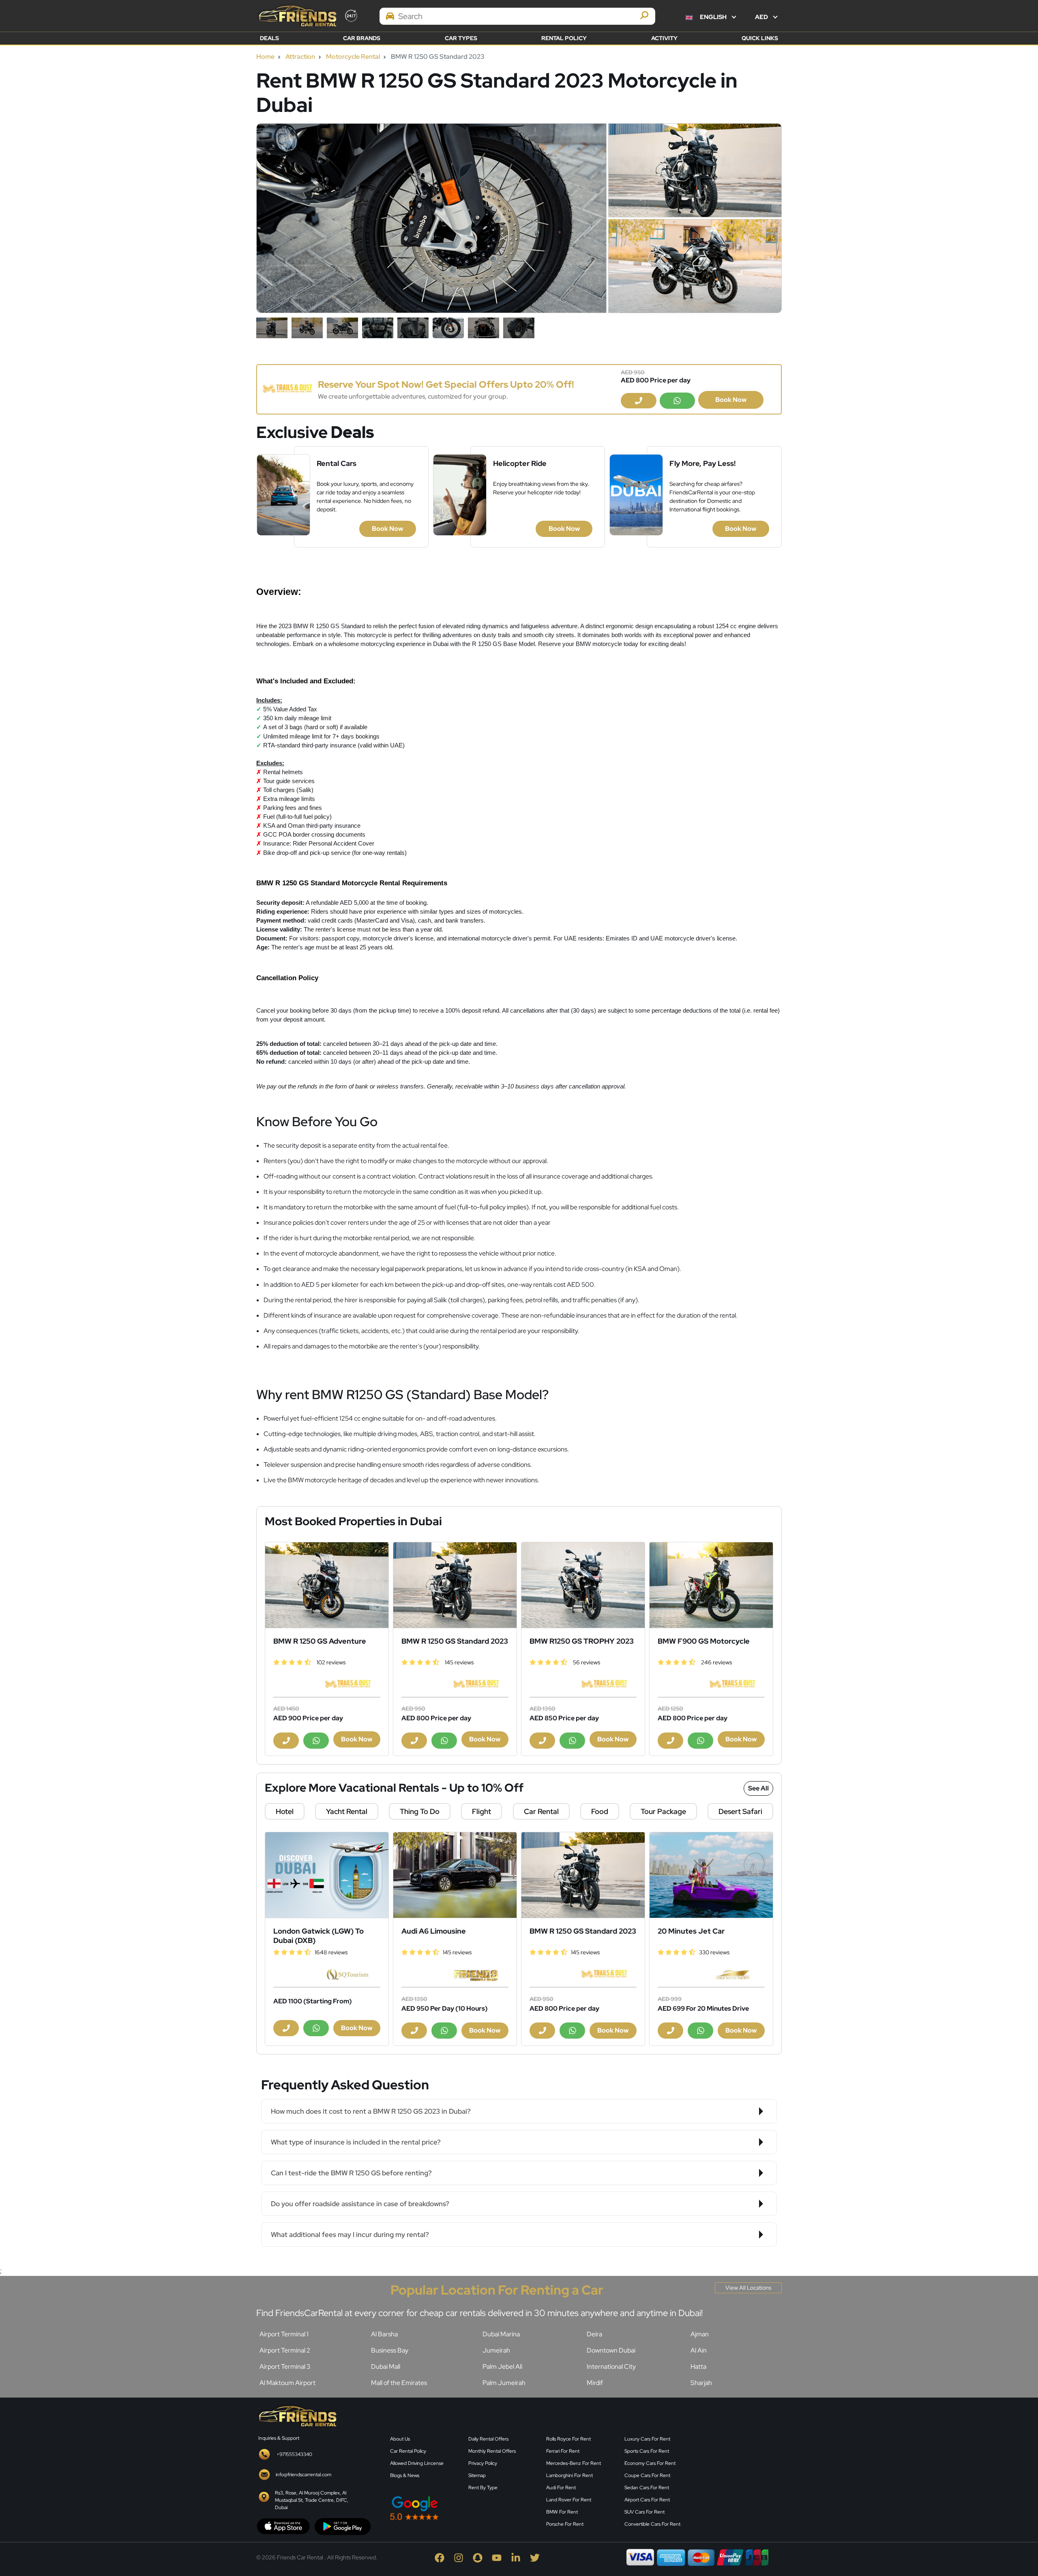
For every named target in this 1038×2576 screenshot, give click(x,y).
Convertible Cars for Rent (652, 2524)
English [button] (713, 17)
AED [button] (762, 17)
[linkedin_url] (520, 2557)
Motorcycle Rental (353, 57)
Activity (664, 38)
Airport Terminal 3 (285, 2367)
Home (265, 57)
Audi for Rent (561, 2488)
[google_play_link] (343, 2526)
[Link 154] (287, 389)
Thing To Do (420, 1811)
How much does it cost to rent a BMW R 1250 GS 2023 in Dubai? (371, 2111)
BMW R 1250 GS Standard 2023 (455, 1641)
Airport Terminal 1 (284, 2334)
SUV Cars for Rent (644, 2512)
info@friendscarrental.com (303, 2475)
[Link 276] (297, 2415)
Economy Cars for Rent (650, 2463)
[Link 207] (711, 1875)
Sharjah (701, 2383)
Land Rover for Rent (569, 2500)
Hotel (285, 1811)
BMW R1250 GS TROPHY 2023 (582, 1641)
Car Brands (362, 38)
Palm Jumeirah (504, 2383)
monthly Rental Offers (492, 2451)
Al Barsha (384, 2334)
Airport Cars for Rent (647, 2500)
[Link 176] (711, 1585)
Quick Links (760, 38)
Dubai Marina (501, 2334)
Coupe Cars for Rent (647, 2475)
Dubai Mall (386, 2367)
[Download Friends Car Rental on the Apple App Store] (283, 2526)
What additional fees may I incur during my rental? (350, 2235)
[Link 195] (327, 1875)
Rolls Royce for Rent (568, 2439)
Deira (594, 2334)
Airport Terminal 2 (285, 2350)
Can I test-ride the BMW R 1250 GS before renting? (351, 2173)
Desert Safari (740, 1811)
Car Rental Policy (408, 2451)
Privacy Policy (483, 2463)
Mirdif (595, 2383)
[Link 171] (583, 1585)
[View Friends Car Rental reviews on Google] (463, 2508)
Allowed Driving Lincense (417, 2463)
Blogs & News (405, 2475)
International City (611, 2367)
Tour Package (663, 1811)
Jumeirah (496, 2350)
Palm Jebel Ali (502, 2367)
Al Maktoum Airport (287, 2383)
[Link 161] (327, 1585)
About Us (400, 2439)
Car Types (461, 38)
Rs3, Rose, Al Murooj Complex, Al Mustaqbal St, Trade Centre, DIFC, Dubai (312, 2500)
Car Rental (541, 1811)
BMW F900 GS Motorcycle (704, 1641)
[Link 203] (583, 1875)
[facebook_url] (444, 2557)
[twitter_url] (539, 2557)
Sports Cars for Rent (647, 2451)
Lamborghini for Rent (569, 2475)
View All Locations (748, 2288)
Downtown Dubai (611, 2350)
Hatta (698, 2367)
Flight (481, 1811)
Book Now (731, 400)
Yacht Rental (347, 1811)
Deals (269, 38)
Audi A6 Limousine (434, 1931)
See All (758, 1788)
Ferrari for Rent (563, 2451)
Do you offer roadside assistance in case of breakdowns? (360, 2204)
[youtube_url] (501, 2557)
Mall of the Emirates (399, 2383)
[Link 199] (455, 1875)
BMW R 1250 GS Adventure (320, 1641)
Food (600, 1811)
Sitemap (477, 2475)
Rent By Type (483, 2488)
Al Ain (699, 2350)
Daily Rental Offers (488, 2439)
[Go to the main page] (297, 16)
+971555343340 (294, 2454)
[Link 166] (455, 1585)
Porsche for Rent (565, 2524)
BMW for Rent (562, 2512)
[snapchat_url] (482, 2557)
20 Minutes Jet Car (691, 1931)
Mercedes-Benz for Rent (574, 2463)
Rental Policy (564, 38)
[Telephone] (639, 401)
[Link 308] (742, 2467)
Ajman (700, 2334)
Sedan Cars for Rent (647, 2488)
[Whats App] (678, 401)
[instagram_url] (463, 2557)
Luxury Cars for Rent (647, 2439)
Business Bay (390, 2350)
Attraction (300, 57)
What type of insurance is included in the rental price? (356, 2142)
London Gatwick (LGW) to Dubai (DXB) (318, 1936)
